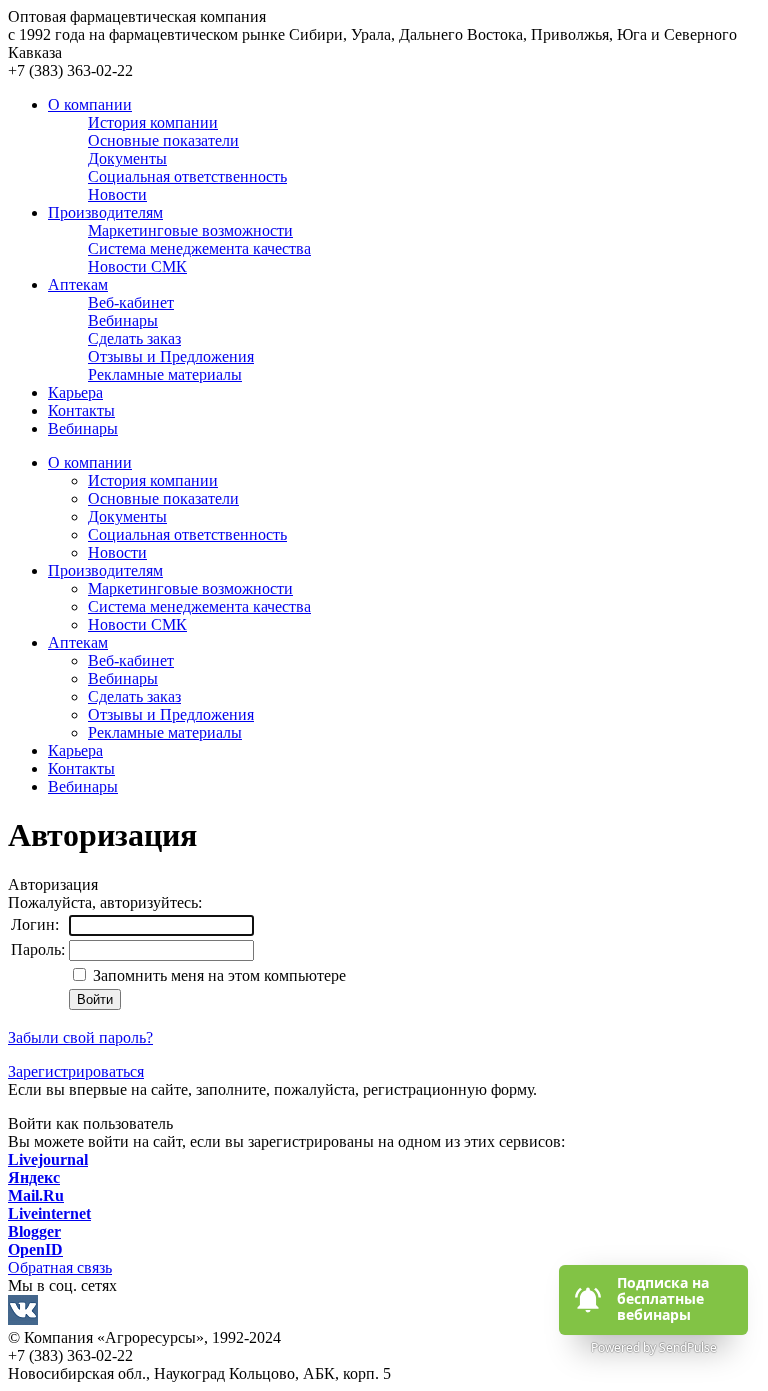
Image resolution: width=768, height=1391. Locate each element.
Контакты (81, 410)
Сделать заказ (134, 696)
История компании (153, 480)
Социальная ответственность (187, 534)
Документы (127, 516)
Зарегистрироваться (76, 1071)
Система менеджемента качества (199, 606)
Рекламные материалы (165, 732)
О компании (90, 104)
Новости (117, 552)
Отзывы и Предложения (171, 714)
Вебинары (83, 428)
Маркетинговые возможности (190, 588)
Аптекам (78, 284)
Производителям (105, 212)
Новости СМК (137, 624)
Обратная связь (60, 1267)
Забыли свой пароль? (80, 1037)
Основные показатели (163, 498)
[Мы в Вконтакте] (384, 1312)
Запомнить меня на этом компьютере (217, 975)
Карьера (75, 392)
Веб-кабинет (131, 660)
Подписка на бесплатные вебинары (665, 1299)
